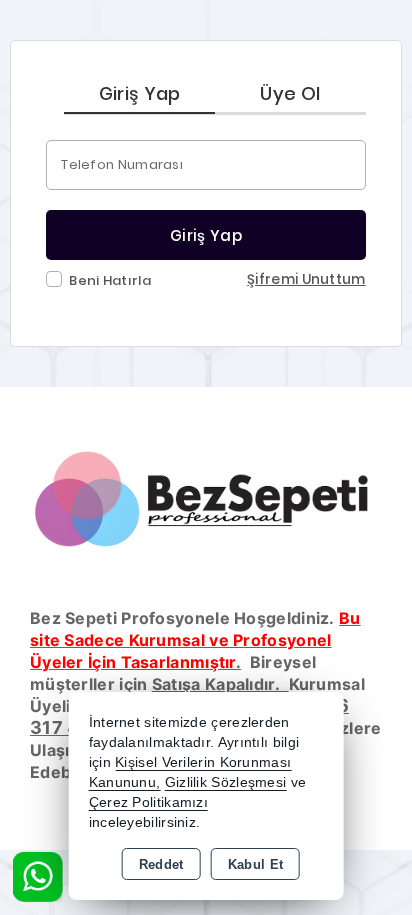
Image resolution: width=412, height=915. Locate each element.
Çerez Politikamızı (148, 802)
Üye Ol (290, 93)
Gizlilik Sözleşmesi (226, 782)
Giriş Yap (140, 93)
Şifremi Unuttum (306, 279)
